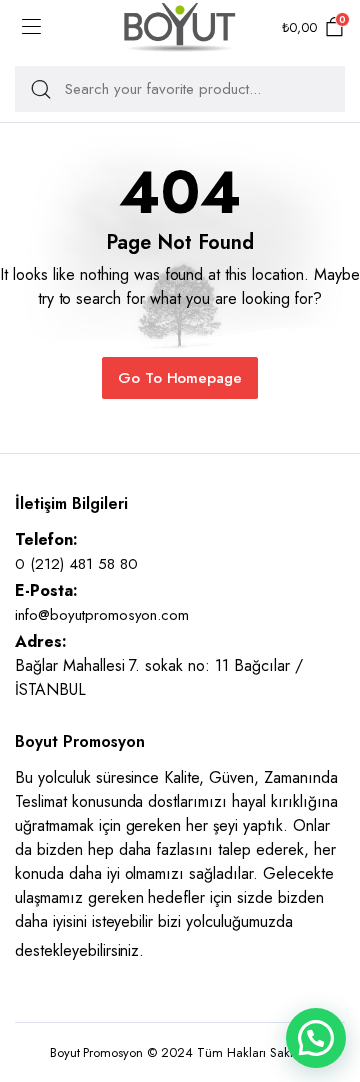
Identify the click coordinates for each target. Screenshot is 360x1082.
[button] (316, 1038)
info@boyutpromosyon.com (102, 615)
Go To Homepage (180, 378)
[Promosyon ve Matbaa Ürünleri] (180, 27)
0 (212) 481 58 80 (76, 564)
